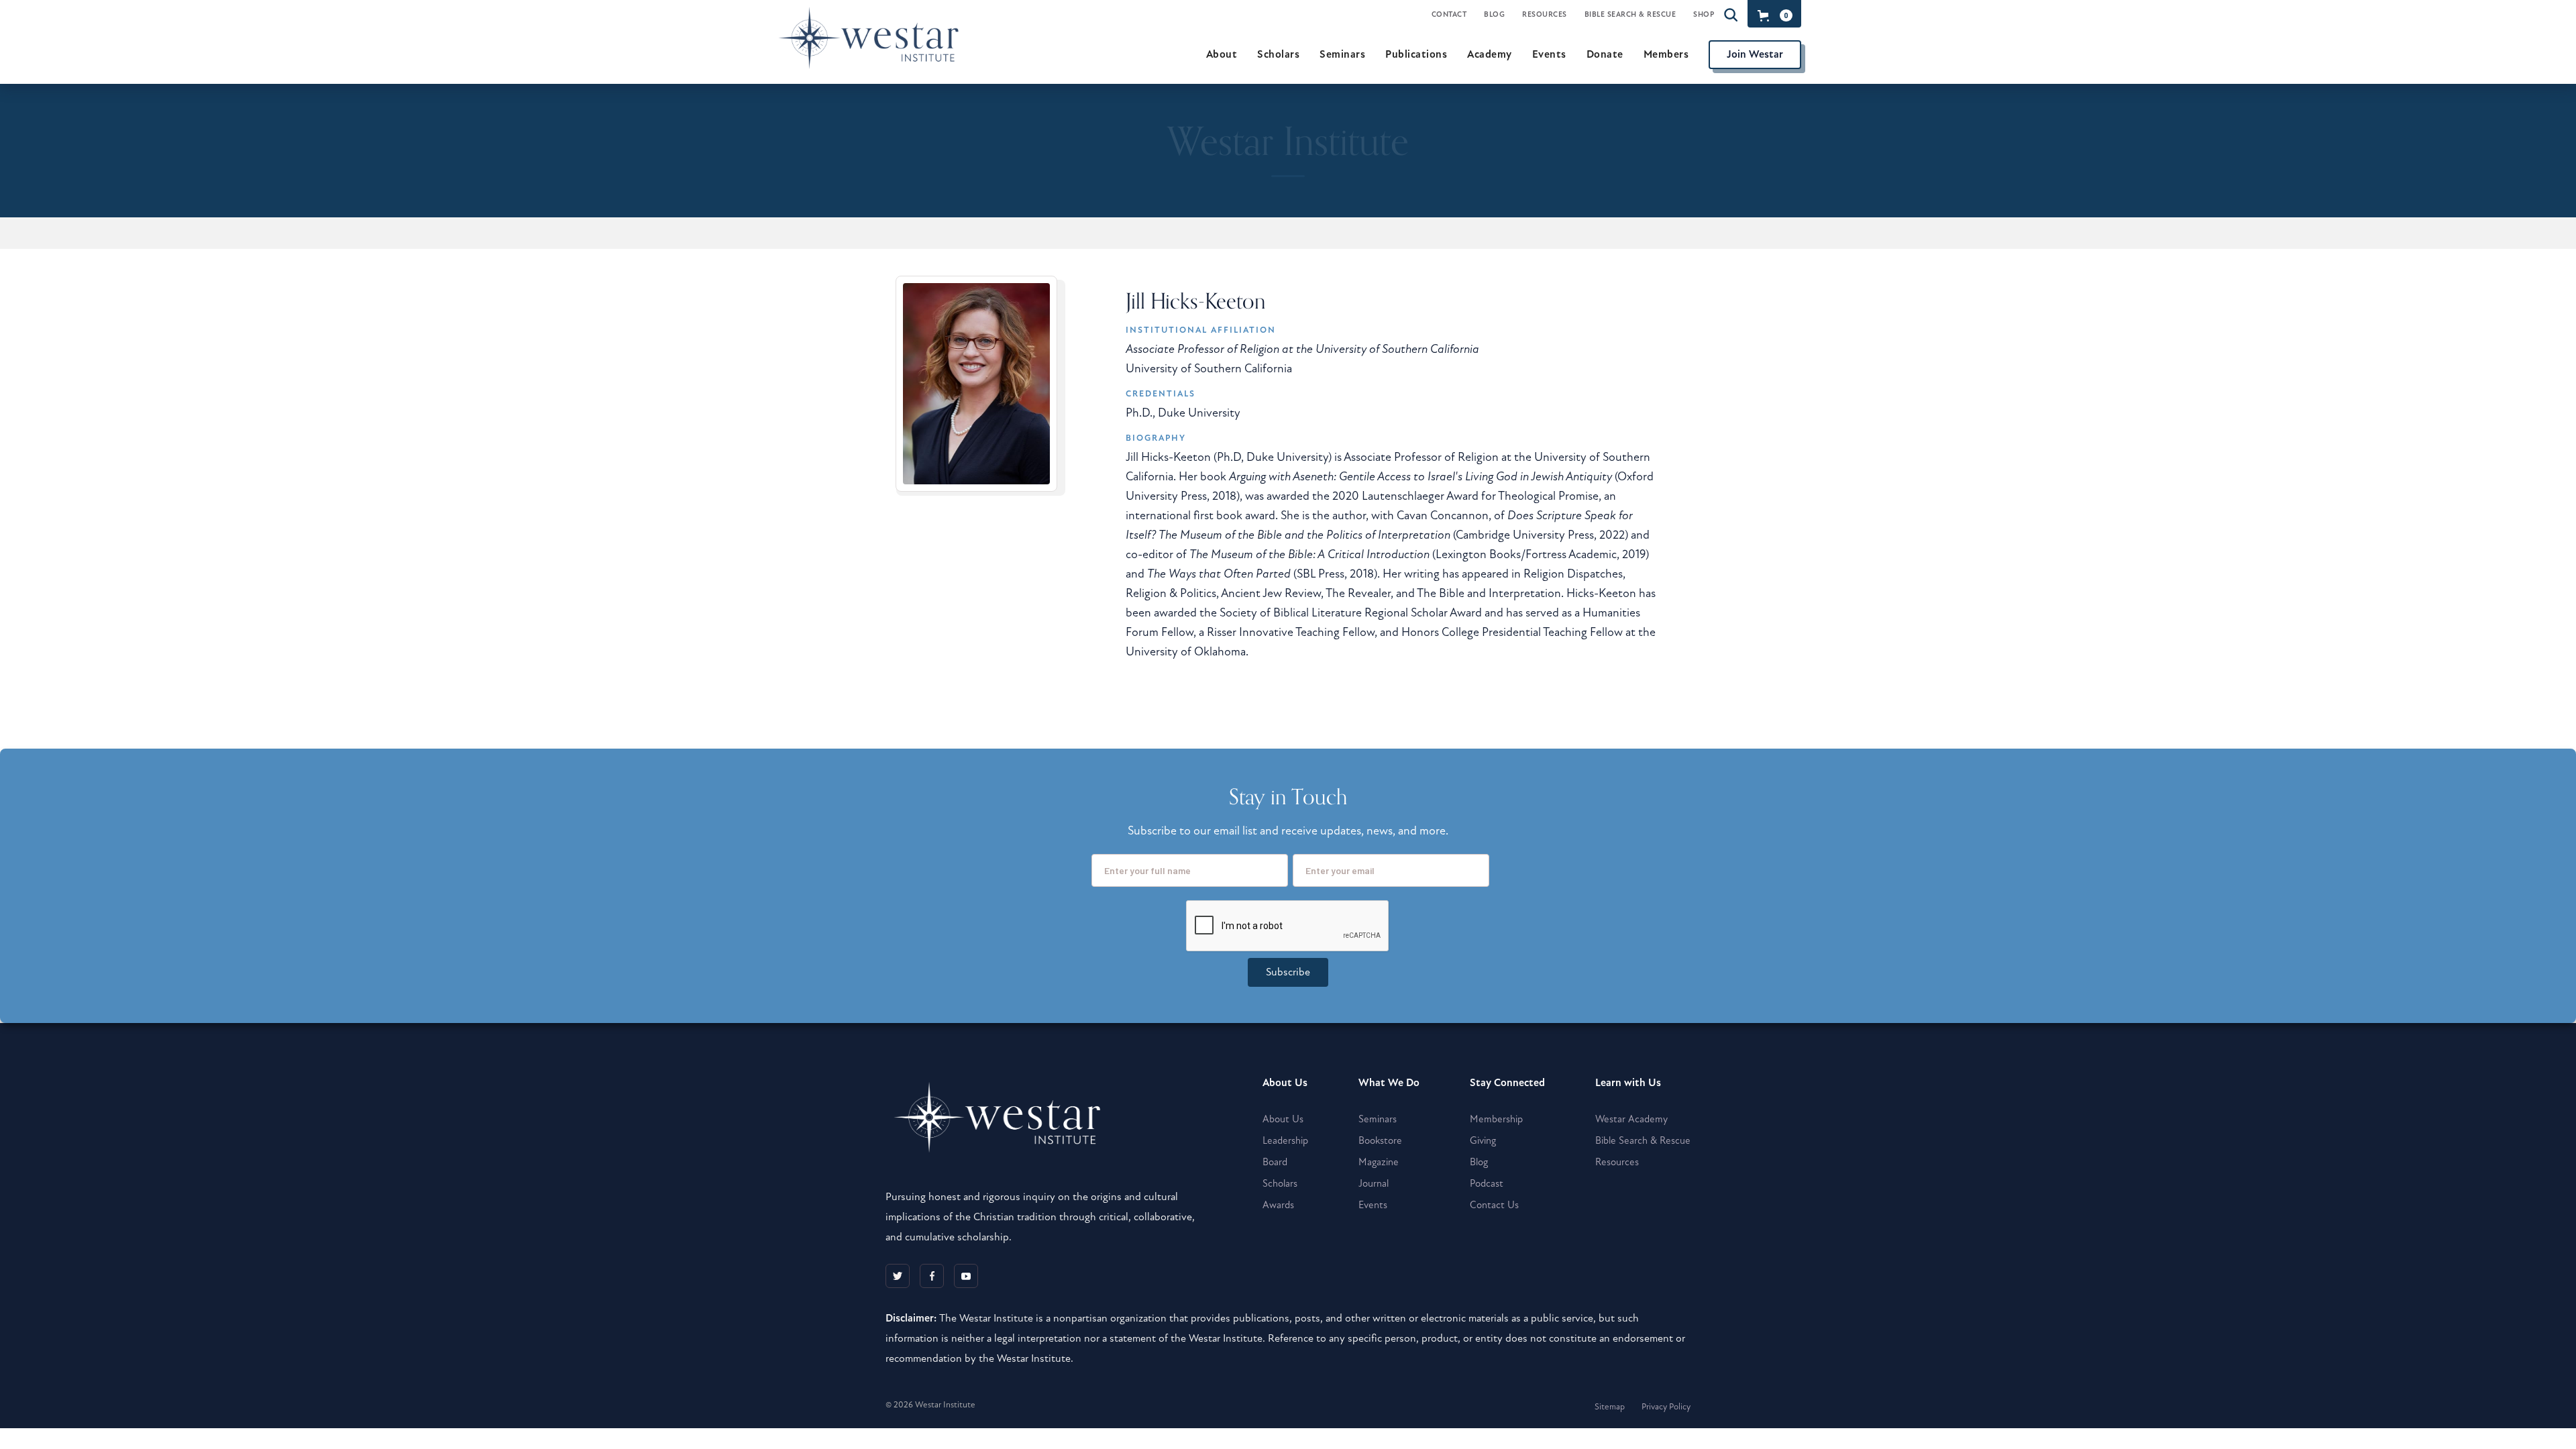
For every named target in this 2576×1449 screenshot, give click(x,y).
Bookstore (1380, 1140)
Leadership (1285, 1140)
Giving (1483, 1140)
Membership (1496, 1119)
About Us (1283, 1119)
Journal (1374, 1183)
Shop (1704, 14)
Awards (1278, 1205)
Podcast (1487, 1183)
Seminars (1378, 1119)
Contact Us (1494, 1205)
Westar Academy (1631, 1119)
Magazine (1379, 1162)
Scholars (1280, 1183)
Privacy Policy (1666, 1407)
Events (1373, 1205)
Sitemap (1610, 1407)
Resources (1545, 14)
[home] (874, 54)
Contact (1449, 14)
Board (1275, 1162)
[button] (1773, 15)
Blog (1494, 14)
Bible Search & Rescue (1630, 14)
